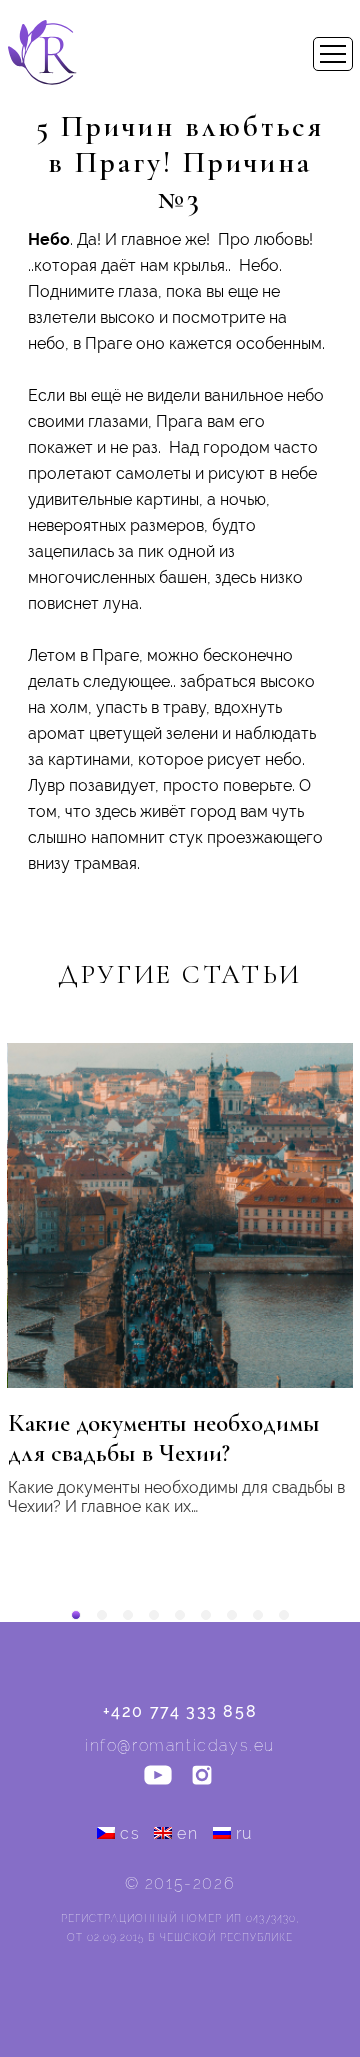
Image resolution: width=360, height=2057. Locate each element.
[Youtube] (158, 1777)
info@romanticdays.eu (180, 1745)
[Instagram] (202, 1777)
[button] (76, 1615)
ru (244, 1833)
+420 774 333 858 (180, 1711)
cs (130, 1833)
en (187, 1833)
